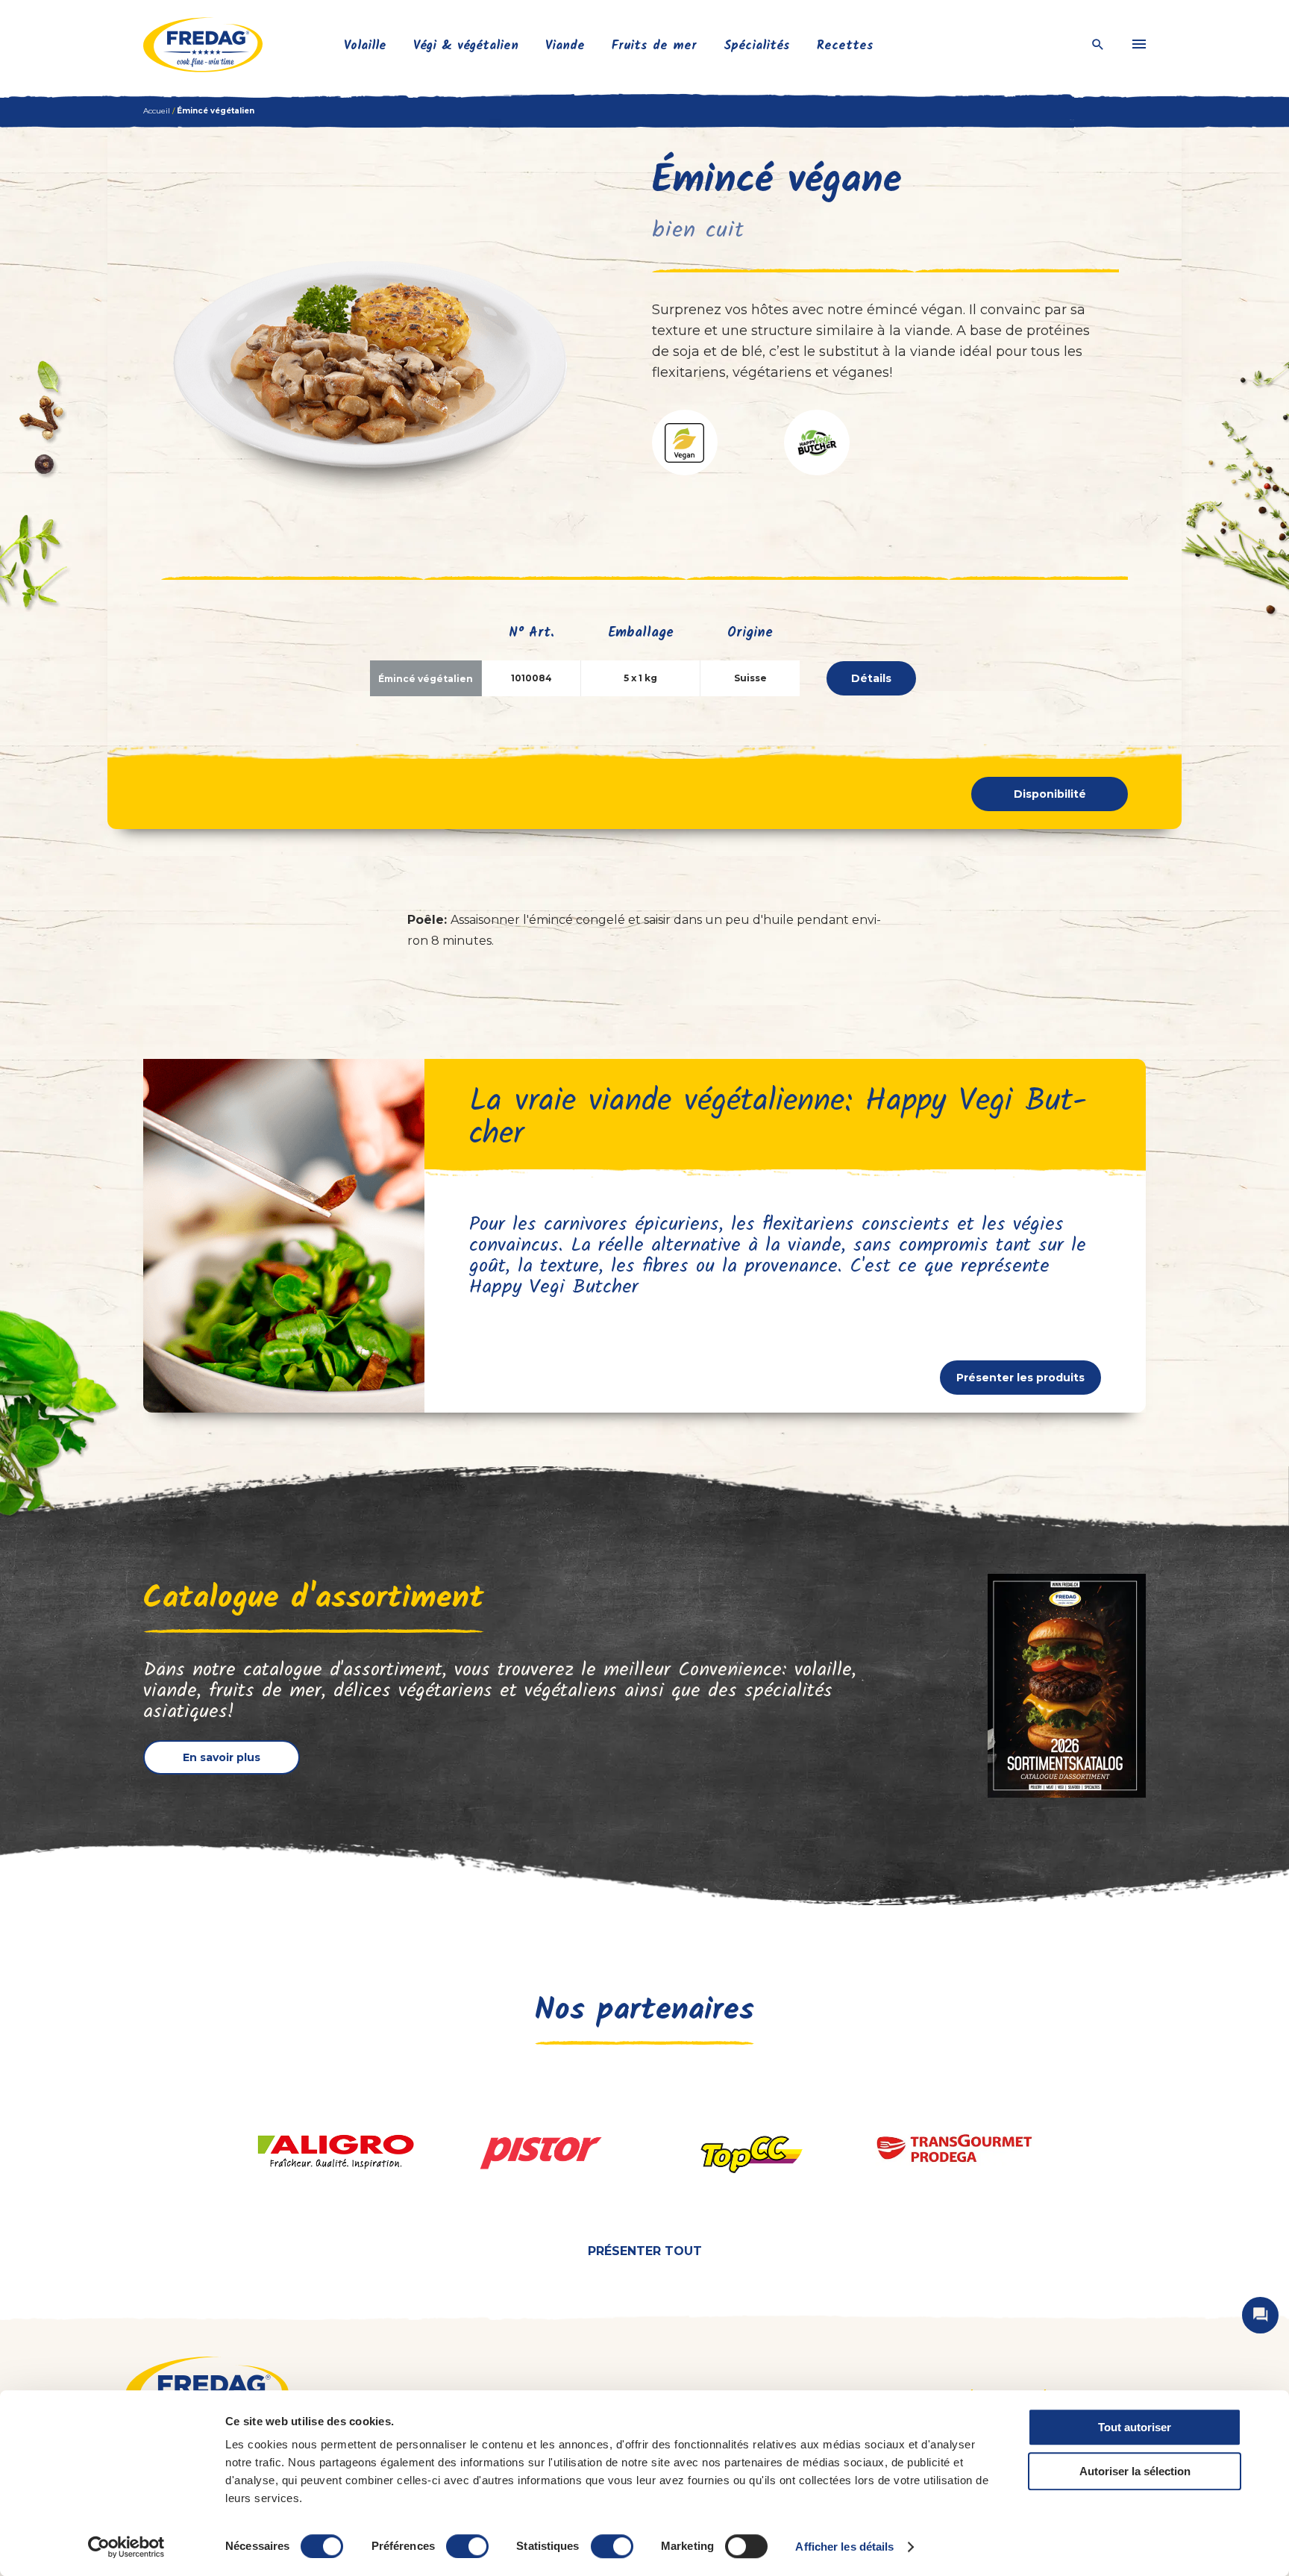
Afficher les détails (844, 2547)
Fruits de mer (654, 46)
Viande (565, 46)
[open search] (1098, 45)
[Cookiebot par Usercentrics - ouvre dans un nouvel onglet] (126, 2547)
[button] (685, 443)
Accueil (157, 111)
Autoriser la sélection (1135, 2471)
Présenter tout (645, 2251)
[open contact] (1260, 2315)
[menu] (1139, 45)
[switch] (467, 2546)
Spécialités (757, 46)
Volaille (365, 46)
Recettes (845, 46)
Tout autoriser (1135, 2427)
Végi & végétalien (466, 46)
